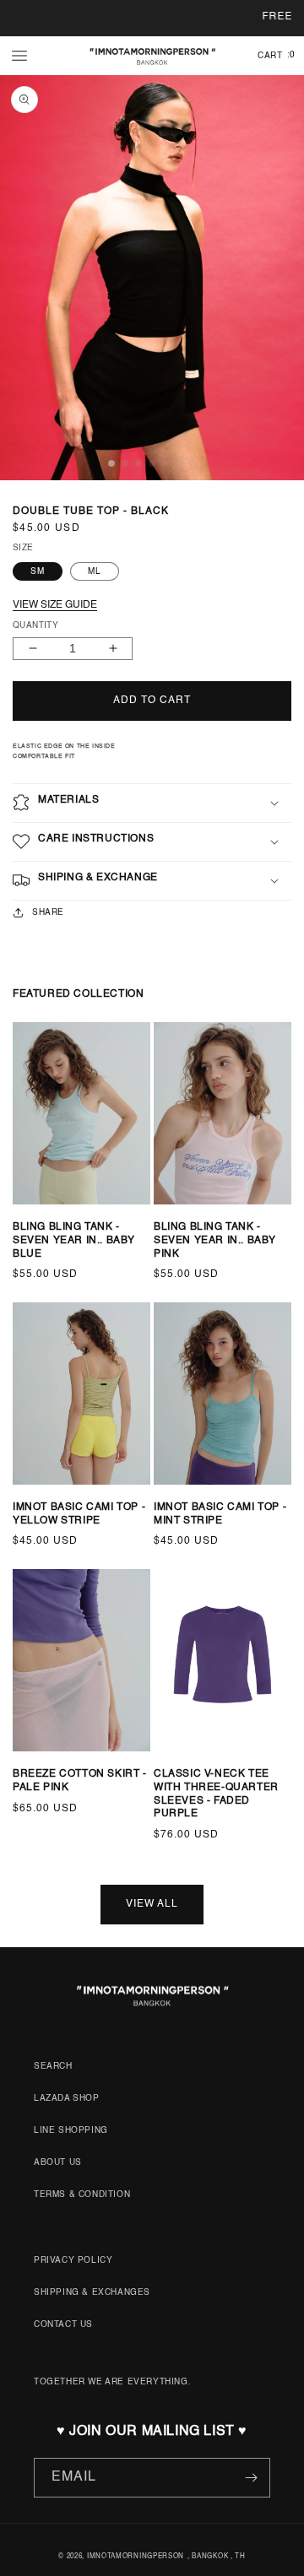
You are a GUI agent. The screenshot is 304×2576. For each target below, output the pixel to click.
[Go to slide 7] (97, 1218)
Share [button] (48, 912)
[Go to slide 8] (250, 1765)
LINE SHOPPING (71, 2130)
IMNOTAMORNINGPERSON (136, 2557)
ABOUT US (58, 2162)
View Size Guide (55, 605)
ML (95, 571)
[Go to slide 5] (73, 1218)
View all (152, 1904)
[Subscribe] (251, 2478)
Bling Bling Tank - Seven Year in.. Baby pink (215, 1240)
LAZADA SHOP (67, 2098)
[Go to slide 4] (62, 1218)
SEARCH (53, 2066)
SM (38, 571)
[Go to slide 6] (85, 1218)
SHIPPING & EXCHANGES (92, 2292)
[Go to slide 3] (50, 1218)
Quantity (35, 625)
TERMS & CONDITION (82, 2194)
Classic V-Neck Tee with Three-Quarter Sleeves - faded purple (216, 1794)
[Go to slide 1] (21, 1218)
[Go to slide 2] (38, 1218)
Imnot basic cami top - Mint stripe (220, 1514)
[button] (19, 56)
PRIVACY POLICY (73, 2260)
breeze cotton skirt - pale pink (80, 1781)
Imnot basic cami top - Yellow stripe (79, 1514)
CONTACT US (63, 2324)
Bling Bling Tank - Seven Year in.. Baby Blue (74, 1240)
